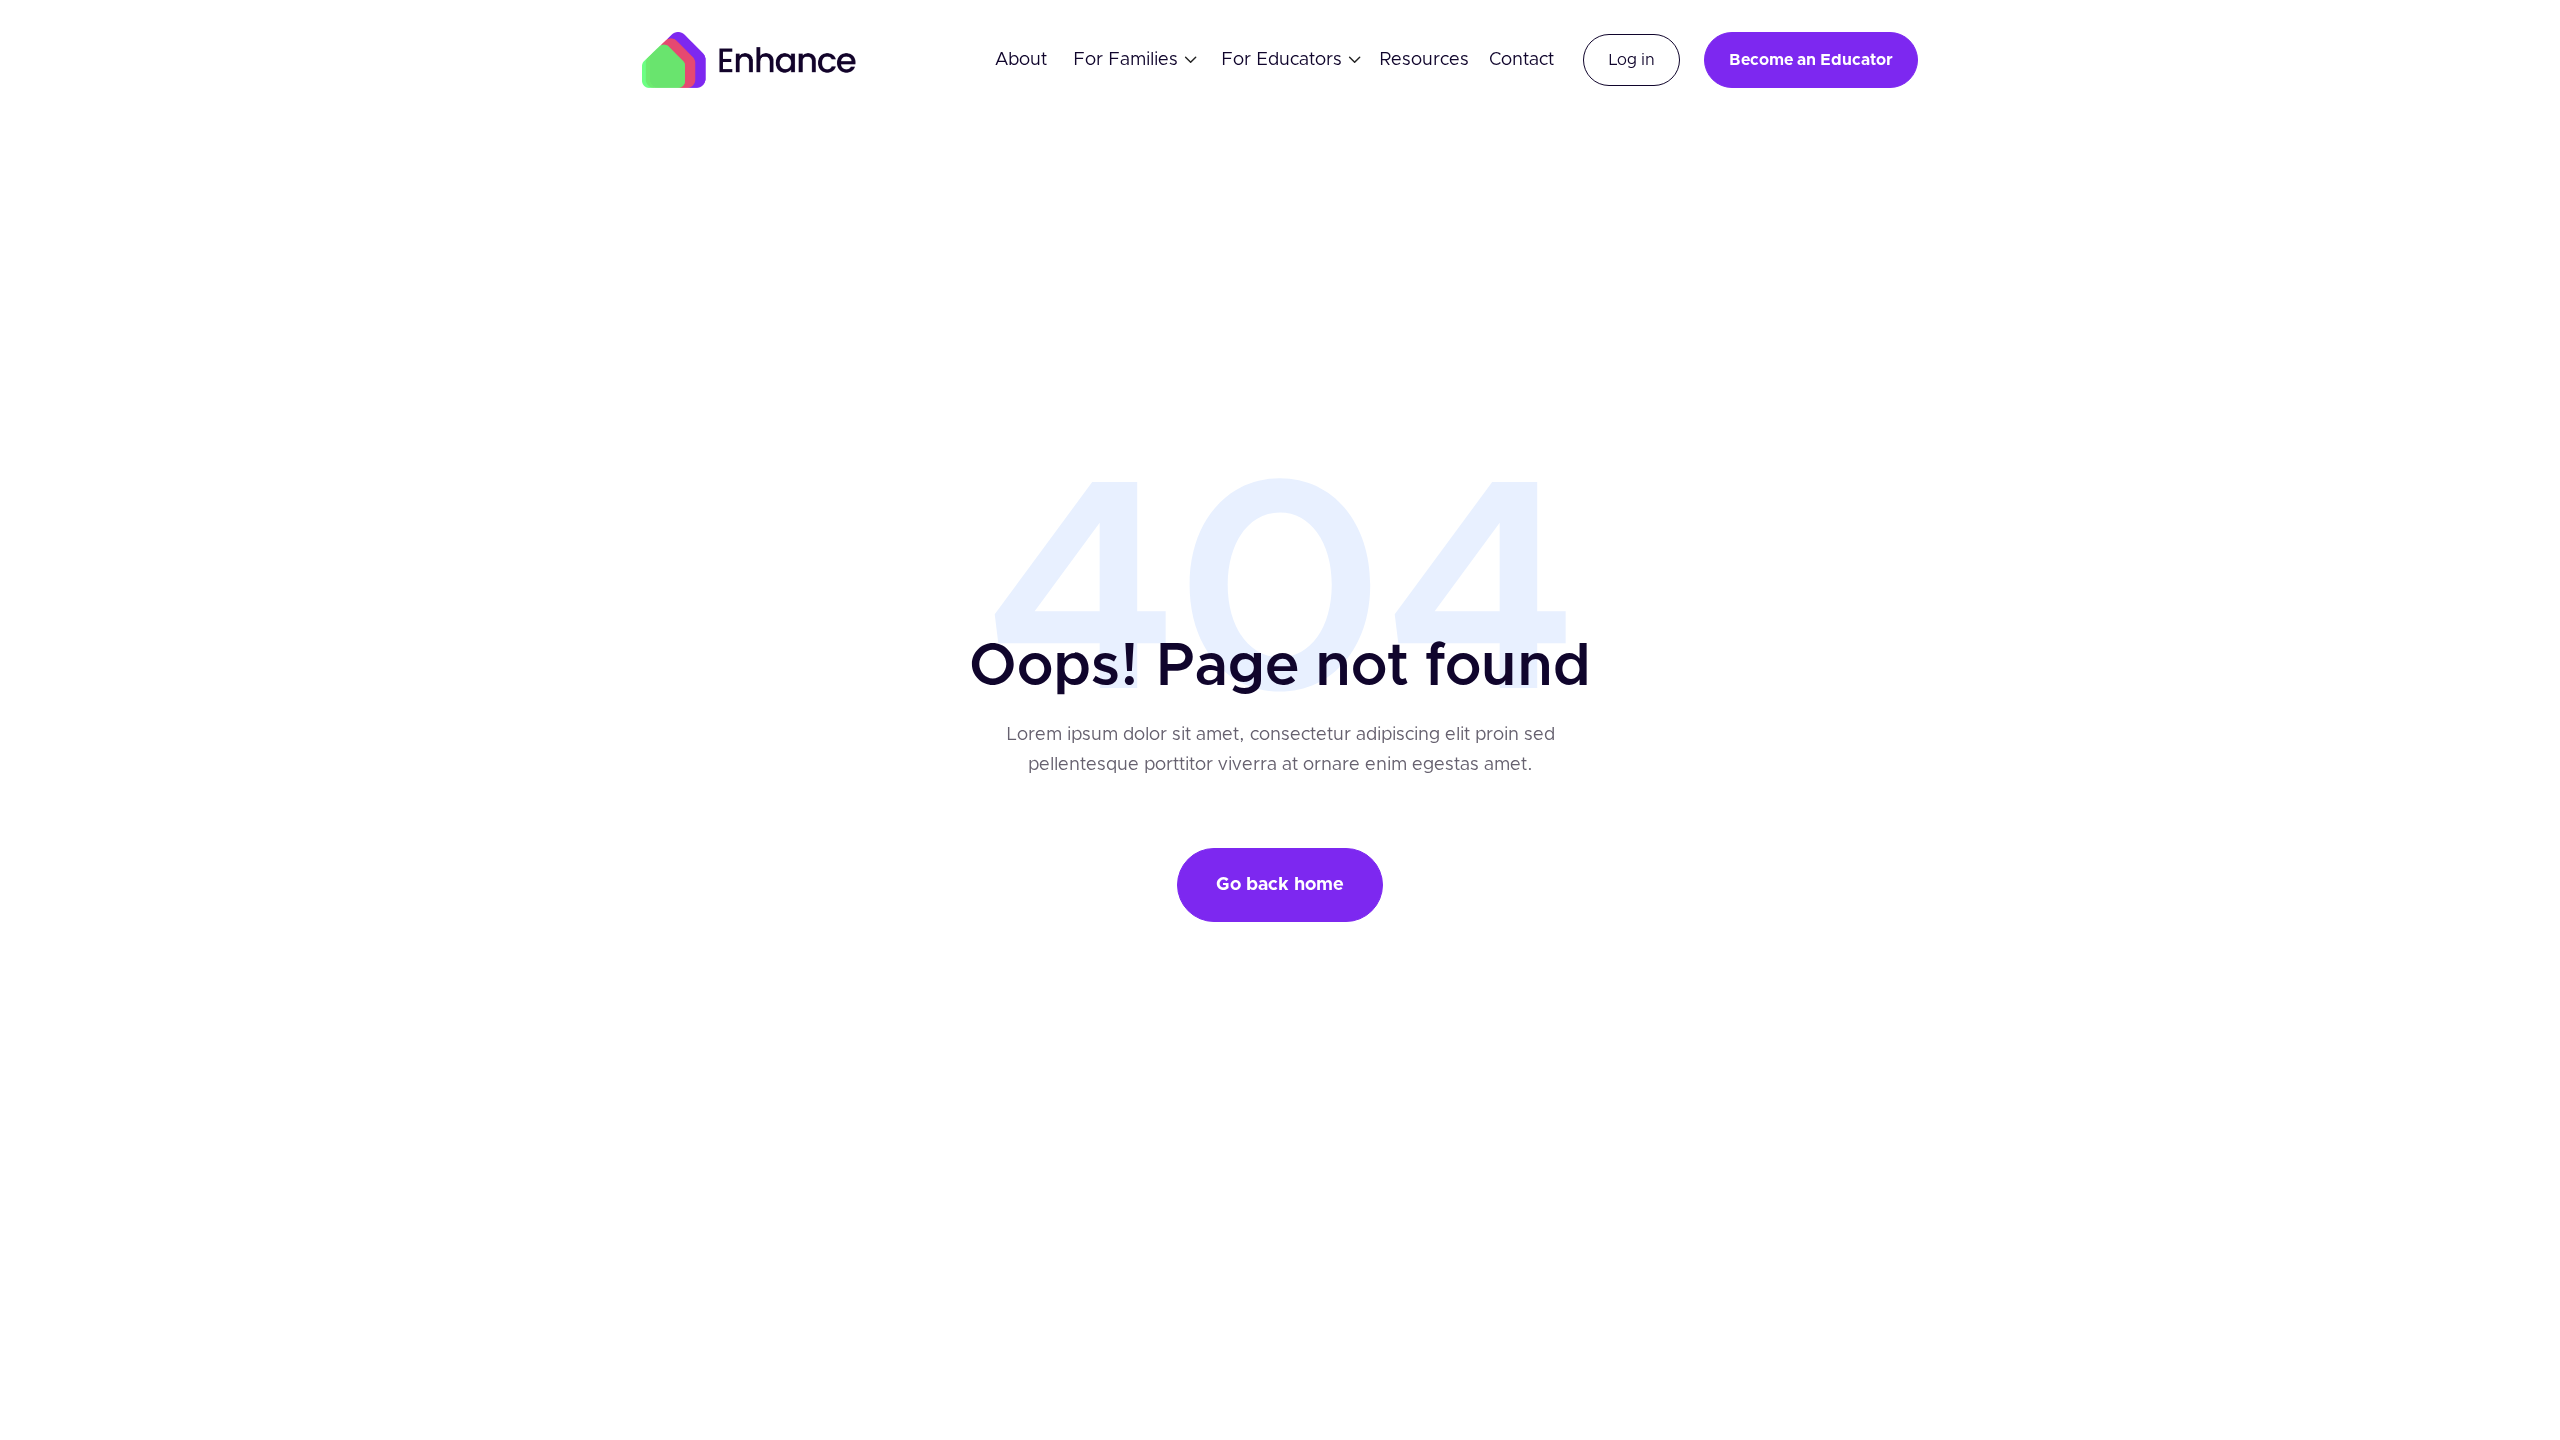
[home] (749, 60)
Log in (1631, 60)
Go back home (1280, 885)
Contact (1521, 60)
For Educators (1281, 60)
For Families (1125, 60)
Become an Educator (1811, 60)
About (1021, 60)
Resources (1424, 60)
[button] (1128, 60)
